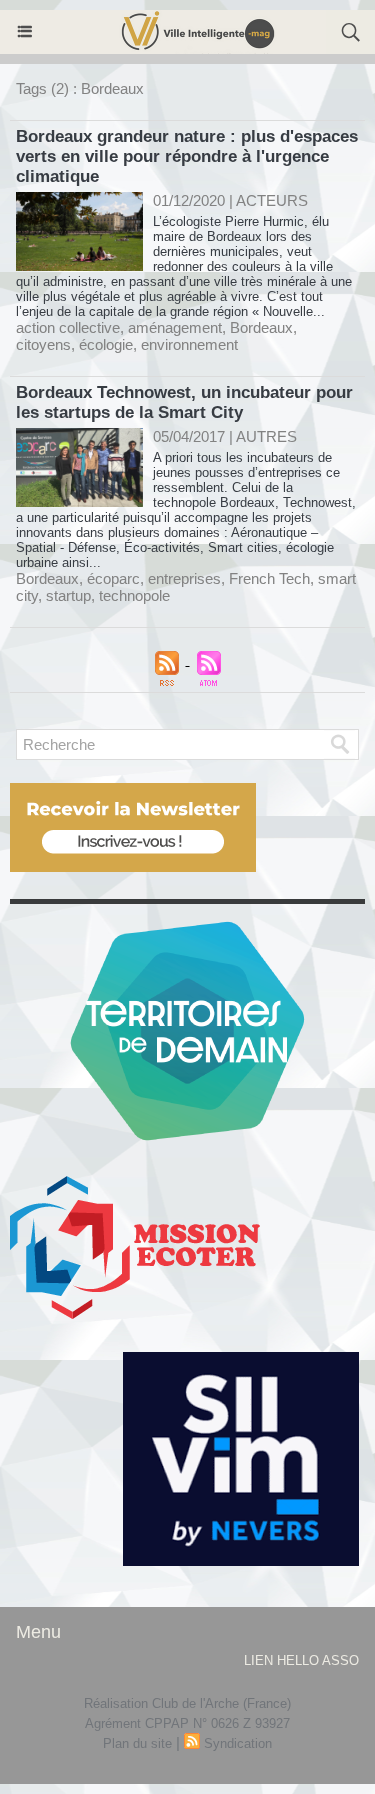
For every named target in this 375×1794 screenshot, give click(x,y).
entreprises (184, 578)
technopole (134, 595)
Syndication (238, 1743)
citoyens (43, 344)
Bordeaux (261, 327)
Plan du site (137, 1743)
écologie (106, 344)
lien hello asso (301, 1660)
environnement (189, 344)
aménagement (175, 327)
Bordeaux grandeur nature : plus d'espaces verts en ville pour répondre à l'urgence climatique (187, 156)
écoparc (113, 578)
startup (68, 595)
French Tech (269, 578)
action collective (68, 327)
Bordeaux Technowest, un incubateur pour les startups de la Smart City (184, 402)
